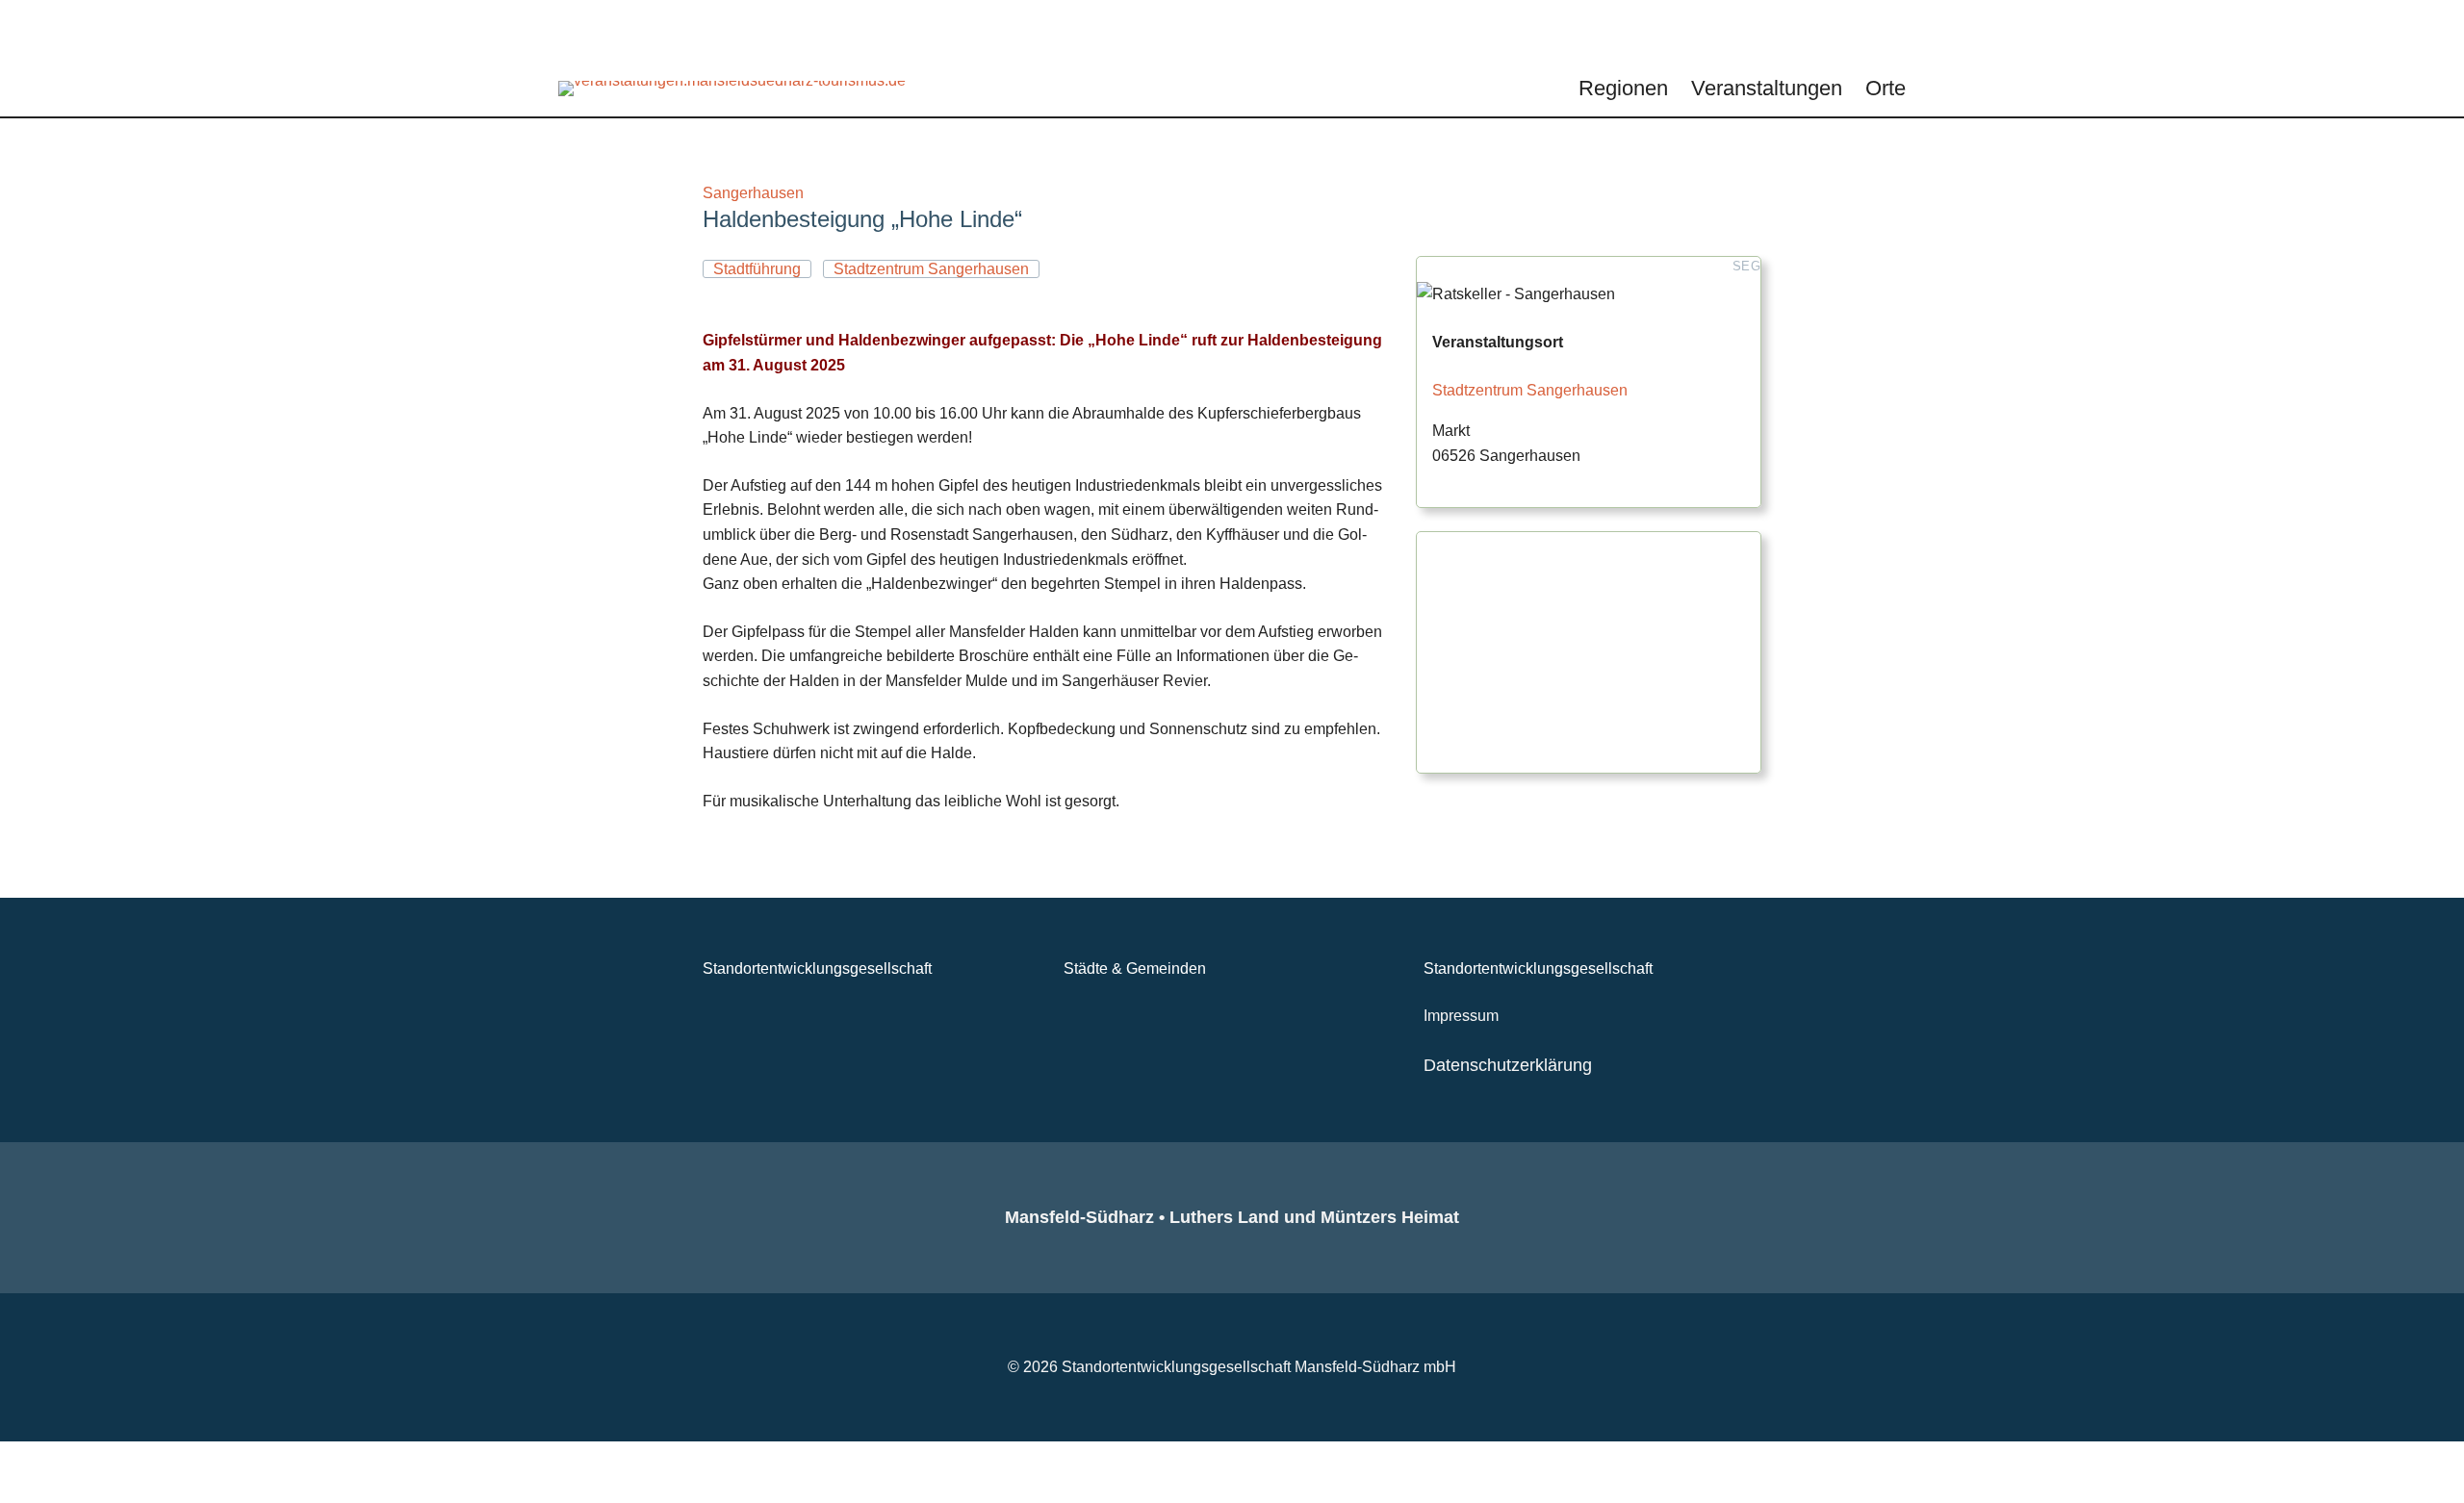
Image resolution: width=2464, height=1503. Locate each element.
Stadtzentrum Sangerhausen (1530, 390)
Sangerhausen (753, 193)
